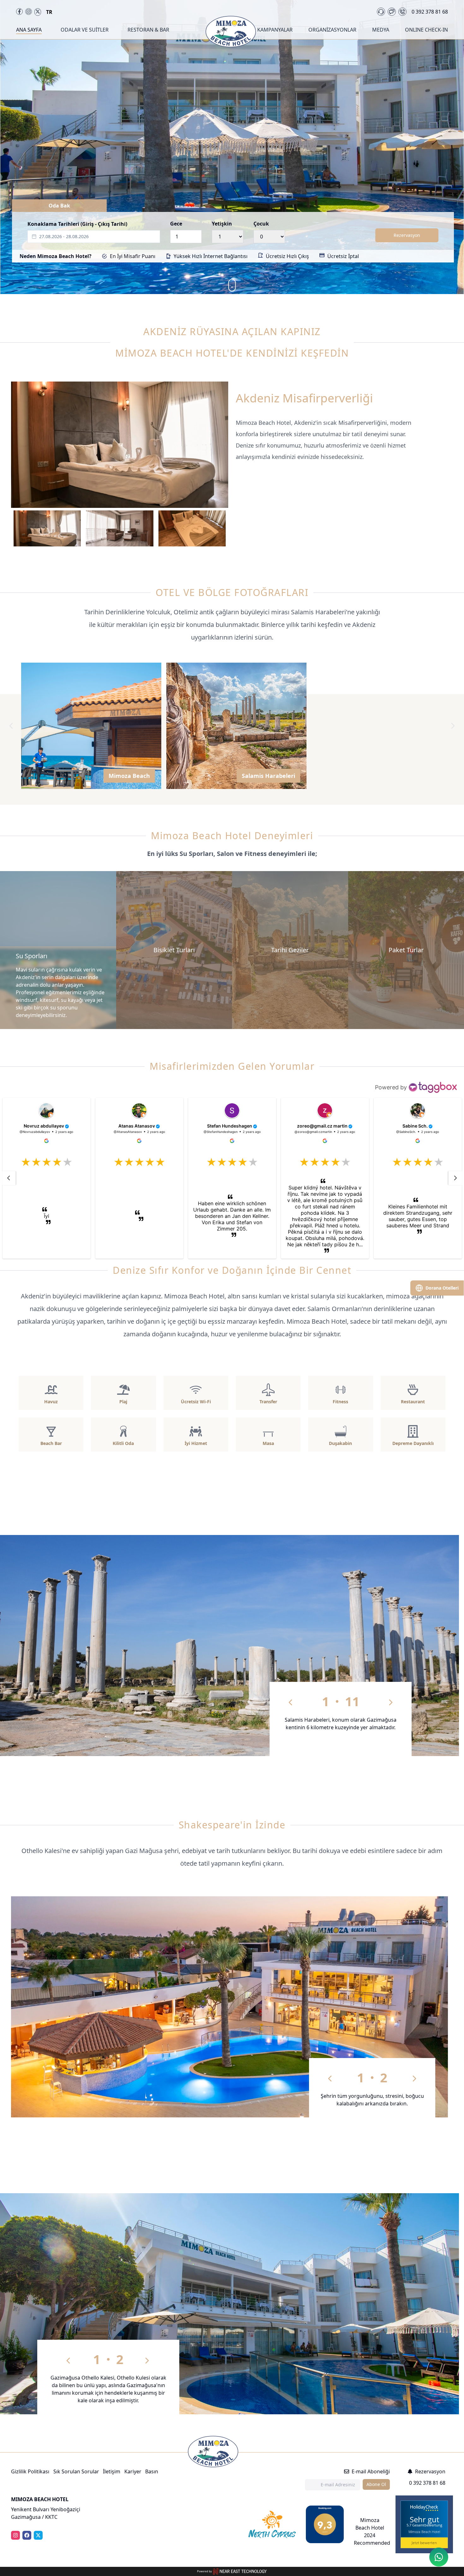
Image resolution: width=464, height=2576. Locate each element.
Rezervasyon (407, 235)
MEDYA (381, 30)
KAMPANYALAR (275, 30)
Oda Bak (59, 206)
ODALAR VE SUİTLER (85, 30)
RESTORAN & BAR (148, 30)
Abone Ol (376, 2484)
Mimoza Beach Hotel (424, 2532)
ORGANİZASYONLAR (332, 30)
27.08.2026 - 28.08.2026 (64, 236)
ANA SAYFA (29, 30)
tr (49, 12)
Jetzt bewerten (424, 2543)
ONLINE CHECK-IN (426, 30)
